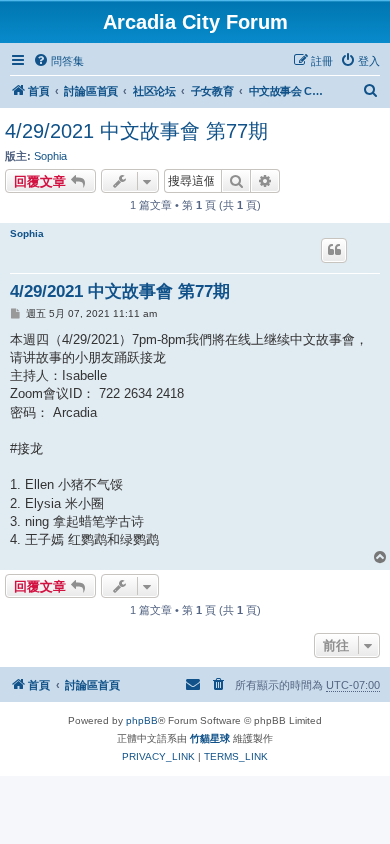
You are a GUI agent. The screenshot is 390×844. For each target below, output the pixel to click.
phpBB (142, 720)
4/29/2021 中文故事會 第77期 (136, 131)
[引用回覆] (334, 250)
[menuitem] (58, 61)
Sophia (50, 156)
